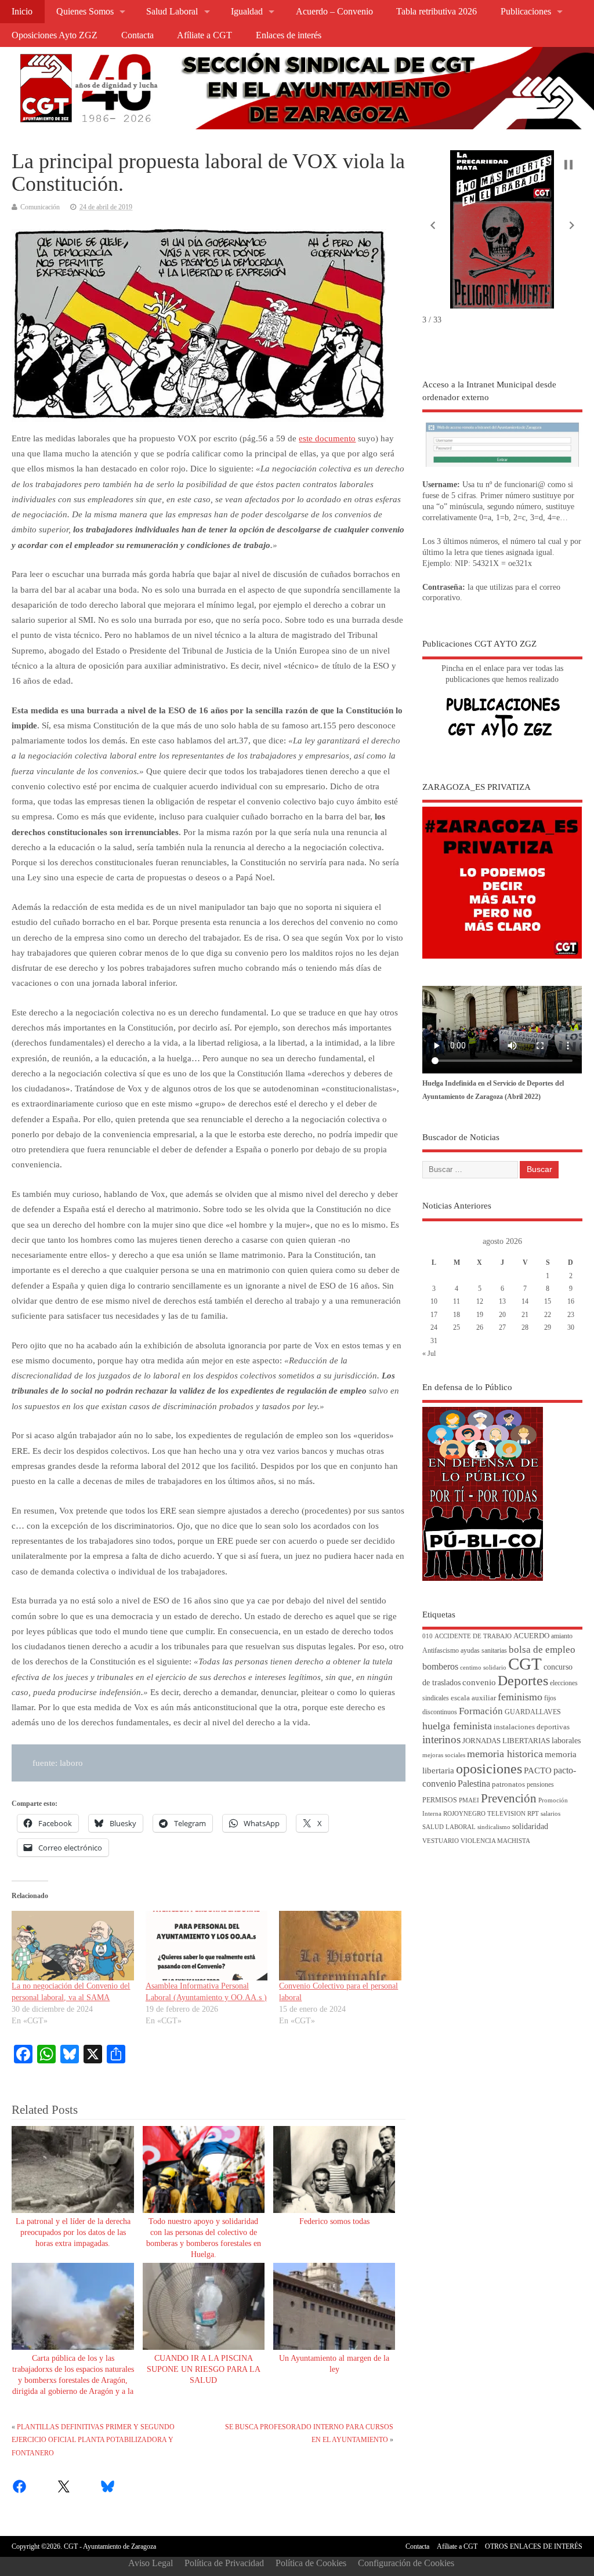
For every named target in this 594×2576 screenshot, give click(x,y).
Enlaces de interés (289, 35)
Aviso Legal (151, 2563)
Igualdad (247, 12)
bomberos (440, 1666)
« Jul (429, 1354)
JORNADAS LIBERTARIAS (506, 1741)
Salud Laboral (172, 12)
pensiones (540, 1785)
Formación (481, 1711)
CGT (525, 1664)
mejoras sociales (444, 1755)
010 (428, 1636)
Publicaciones (526, 12)
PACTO (538, 1770)
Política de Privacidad (224, 2563)
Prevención (509, 1798)
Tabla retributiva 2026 (437, 12)
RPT (533, 1814)
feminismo (520, 1697)
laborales (566, 1741)
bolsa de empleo (542, 1650)
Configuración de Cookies (406, 2563)
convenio (479, 1682)
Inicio (22, 12)
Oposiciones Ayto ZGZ (55, 35)
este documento (327, 438)
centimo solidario (483, 1668)
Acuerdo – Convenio (334, 12)
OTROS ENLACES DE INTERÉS (534, 2546)
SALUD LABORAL (449, 1827)
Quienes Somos (85, 12)
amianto (562, 1636)
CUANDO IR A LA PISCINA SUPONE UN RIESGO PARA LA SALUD (204, 2369)
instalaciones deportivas (532, 1727)
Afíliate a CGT (204, 35)
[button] (433, 226)
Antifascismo (441, 1651)
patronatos (508, 1784)
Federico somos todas (334, 2221)
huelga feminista (457, 1726)
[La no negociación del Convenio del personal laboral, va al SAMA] (73, 1946)
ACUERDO (531, 1636)
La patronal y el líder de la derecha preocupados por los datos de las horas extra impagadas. (73, 2232)
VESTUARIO (441, 1841)
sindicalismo (494, 1827)
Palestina (474, 1784)
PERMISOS (440, 1800)
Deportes (523, 1681)
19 (480, 1315)
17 (434, 1315)
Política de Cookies (311, 2563)
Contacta (137, 35)
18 (457, 1315)
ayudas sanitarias (484, 1651)
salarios (550, 1814)
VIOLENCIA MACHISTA (495, 1841)
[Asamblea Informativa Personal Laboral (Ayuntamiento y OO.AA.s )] (207, 1946)
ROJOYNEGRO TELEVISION (484, 1814)
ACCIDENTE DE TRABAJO (473, 1636)
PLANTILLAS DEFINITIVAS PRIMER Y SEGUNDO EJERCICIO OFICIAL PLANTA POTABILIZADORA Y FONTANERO (93, 2440)
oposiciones (489, 1769)
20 (502, 1315)
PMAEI (469, 1800)
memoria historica (505, 1754)
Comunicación (40, 207)
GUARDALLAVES (533, 1712)
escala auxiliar (473, 1698)
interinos (441, 1739)
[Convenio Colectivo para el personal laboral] (340, 1946)
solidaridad (530, 1826)
